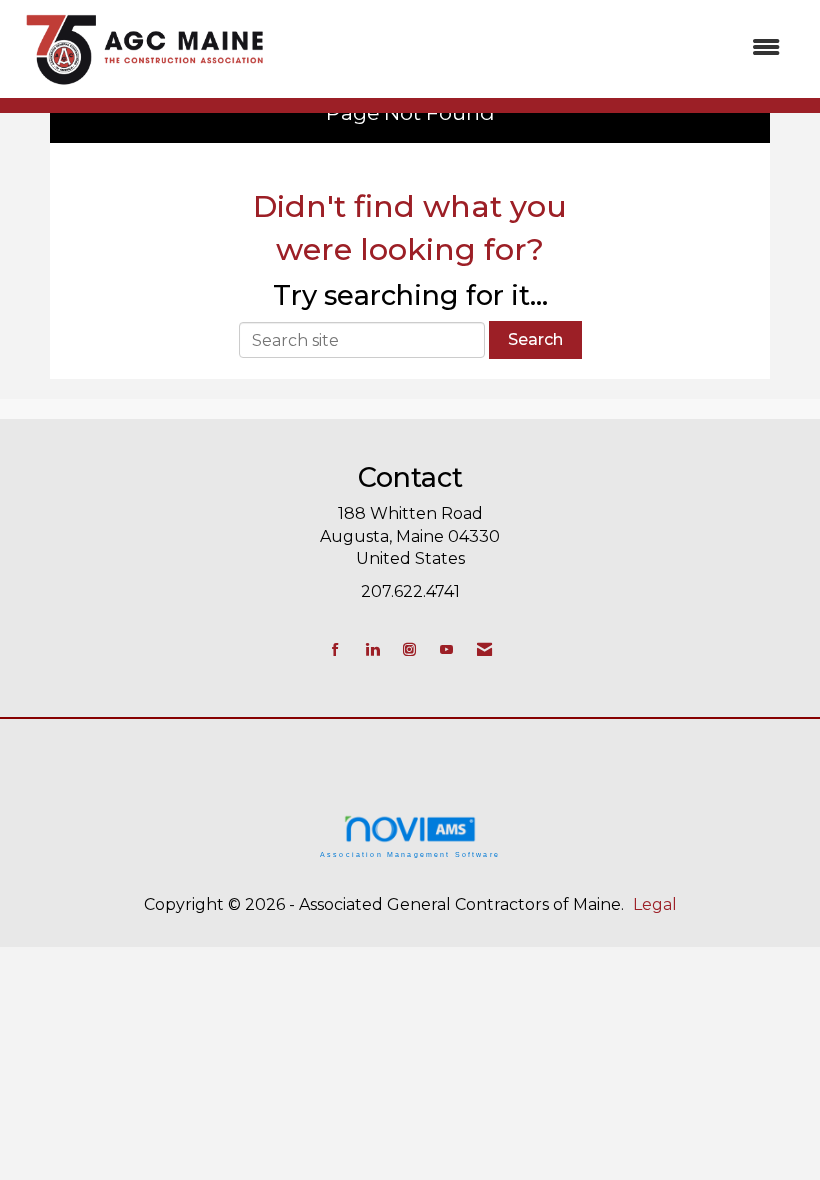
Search (535, 339)
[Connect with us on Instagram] (409, 649)
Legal (655, 904)
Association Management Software (410, 854)
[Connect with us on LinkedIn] (372, 649)
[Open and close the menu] (537, 48)
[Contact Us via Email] (484, 649)
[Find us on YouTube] (446, 649)
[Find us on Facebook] (335, 649)
